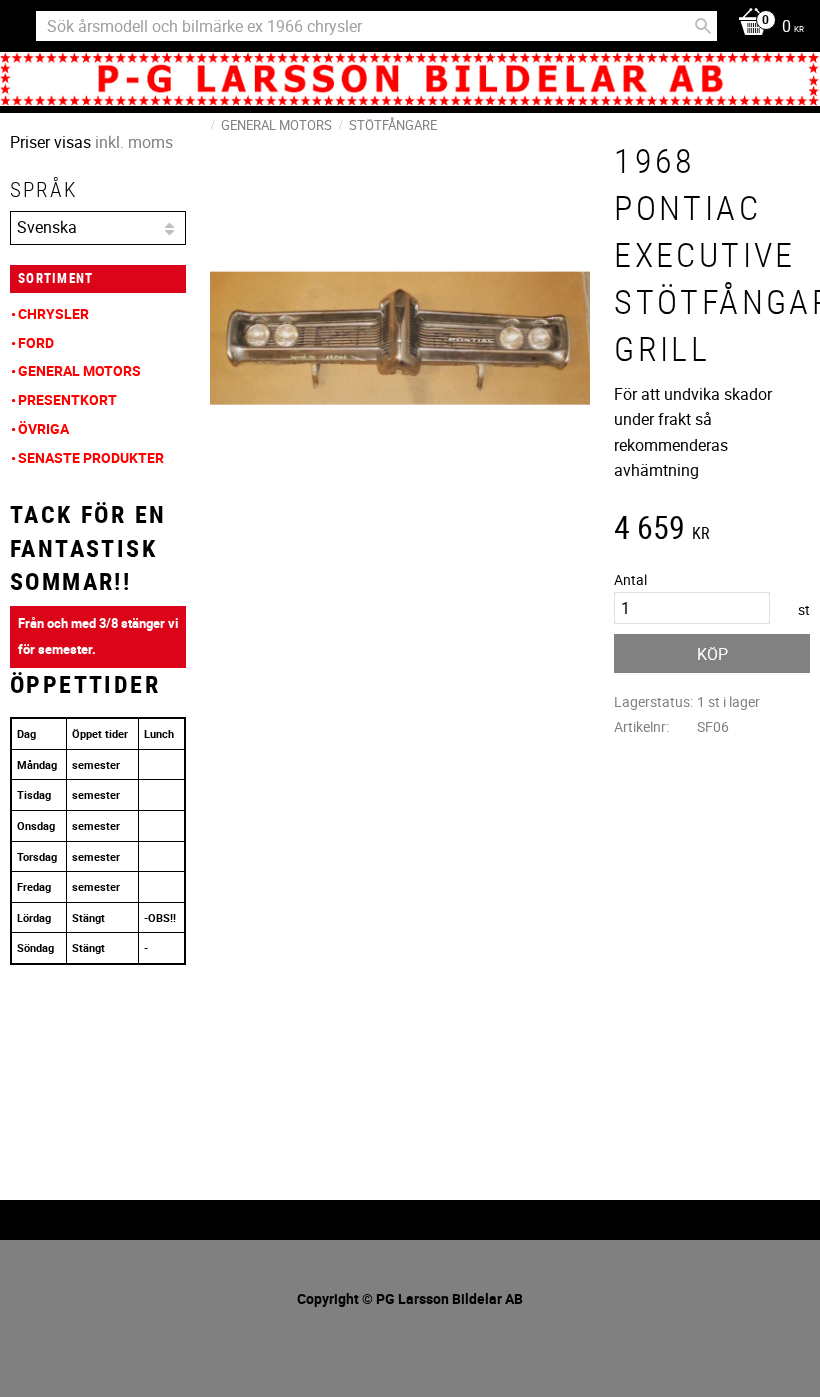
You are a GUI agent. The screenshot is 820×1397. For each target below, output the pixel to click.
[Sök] (703, 26)
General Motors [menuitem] (79, 370)
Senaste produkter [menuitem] (91, 457)
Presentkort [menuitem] (67, 399)
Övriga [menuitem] (43, 428)
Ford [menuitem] (36, 342)
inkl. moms (134, 142)
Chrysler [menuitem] (53, 313)
